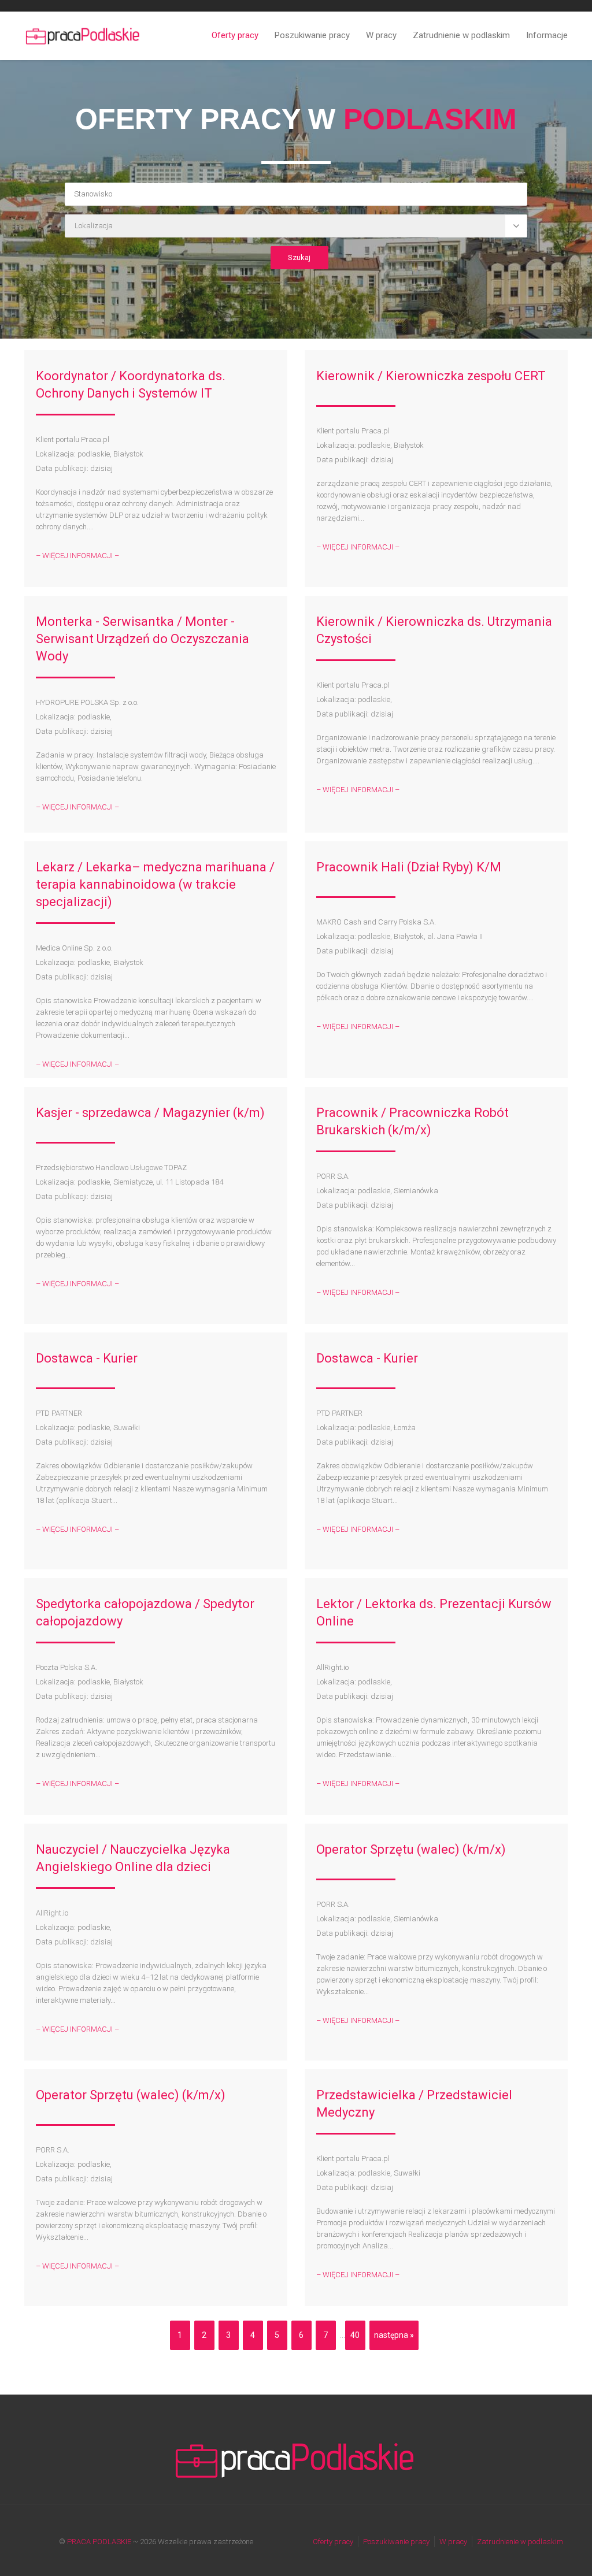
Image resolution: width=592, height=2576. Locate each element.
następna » (394, 2335)
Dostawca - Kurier (87, 1358)
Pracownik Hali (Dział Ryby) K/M (409, 867)
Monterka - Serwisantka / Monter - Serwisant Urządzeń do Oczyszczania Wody (143, 639)
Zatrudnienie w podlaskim (461, 35)
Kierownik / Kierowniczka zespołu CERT (431, 376)
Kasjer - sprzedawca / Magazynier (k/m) (150, 1113)
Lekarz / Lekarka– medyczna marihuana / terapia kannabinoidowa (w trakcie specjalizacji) (155, 884)
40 (355, 2335)
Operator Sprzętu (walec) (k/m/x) (411, 1849)
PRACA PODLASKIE (99, 2542)
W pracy (381, 35)
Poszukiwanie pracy (312, 35)
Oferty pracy (235, 35)
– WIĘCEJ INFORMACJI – (77, 556)
